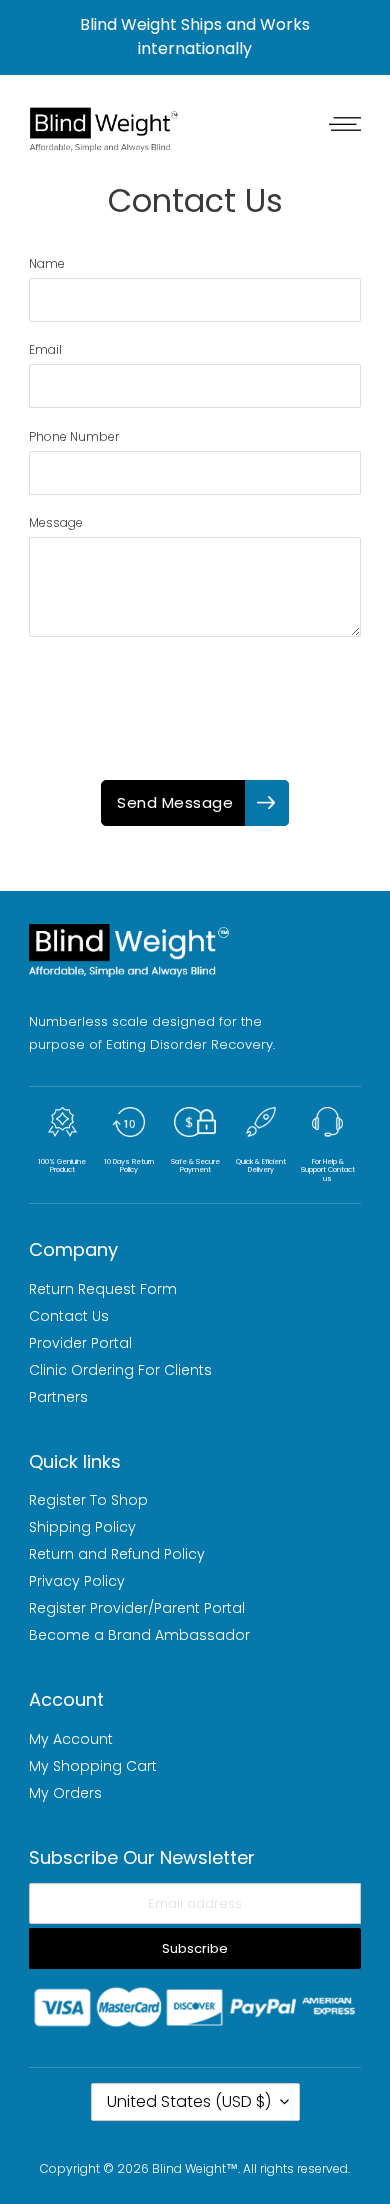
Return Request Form (103, 1289)
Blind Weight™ (195, 2168)
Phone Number (74, 436)
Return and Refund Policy (117, 1554)
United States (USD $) (189, 2101)
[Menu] (339, 123)
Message (56, 522)
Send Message (175, 802)
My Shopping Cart (93, 1766)
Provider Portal (80, 1343)
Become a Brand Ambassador (139, 1635)
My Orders (65, 1793)
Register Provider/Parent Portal (137, 1608)
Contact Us (69, 1316)
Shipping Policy (82, 1527)
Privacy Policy (77, 1581)
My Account (71, 1739)
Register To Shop (88, 1500)
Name (47, 263)
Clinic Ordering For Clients (120, 1370)
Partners (58, 1397)
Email (45, 349)
